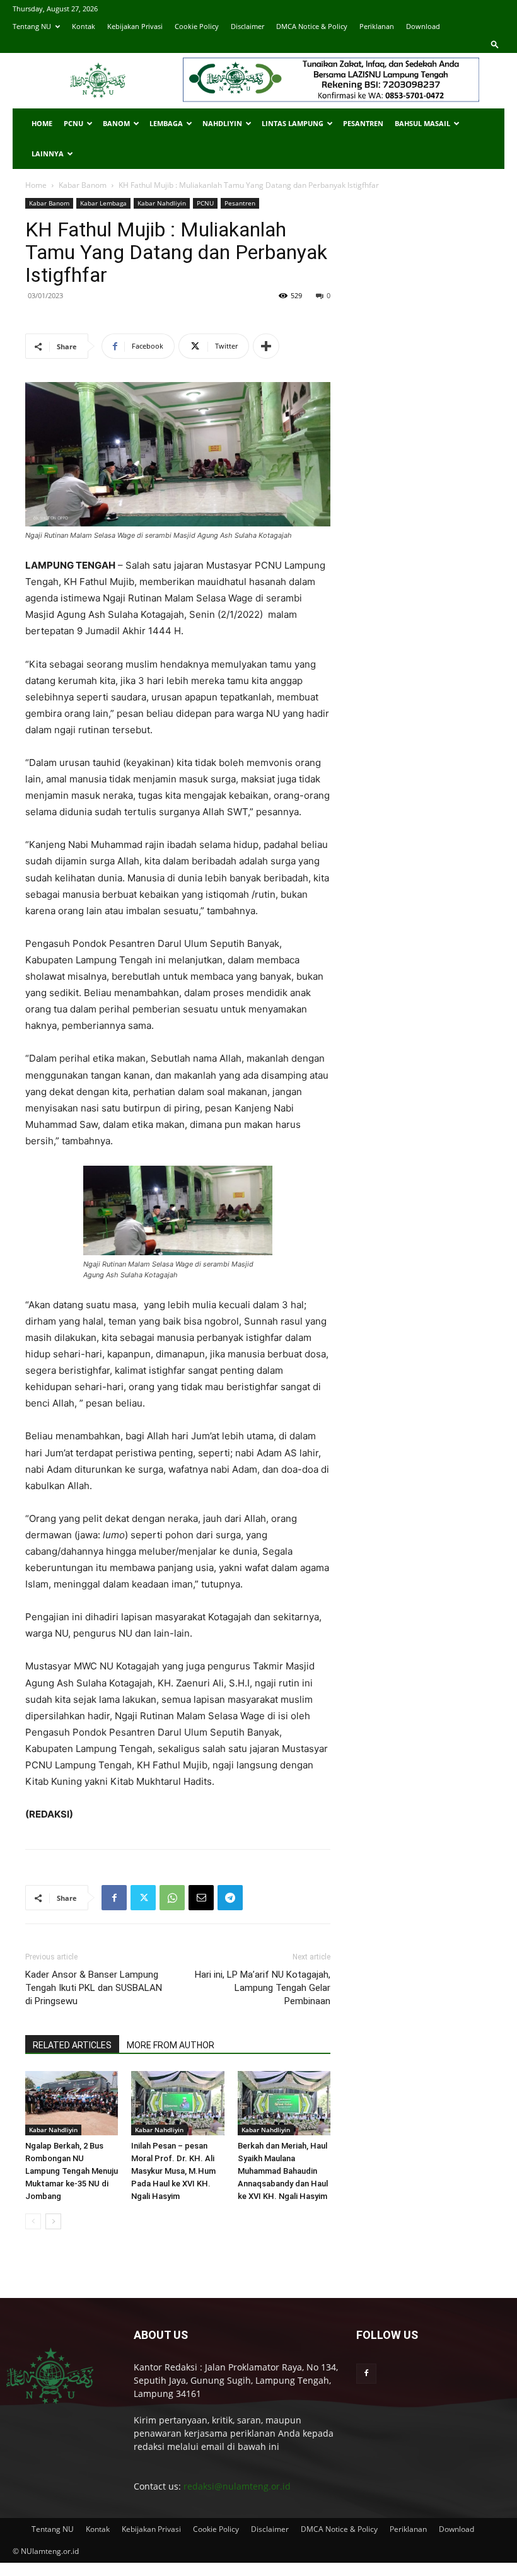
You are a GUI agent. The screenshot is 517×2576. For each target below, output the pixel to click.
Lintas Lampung (293, 123)
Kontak (84, 26)
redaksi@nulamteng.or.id (237, 2486)
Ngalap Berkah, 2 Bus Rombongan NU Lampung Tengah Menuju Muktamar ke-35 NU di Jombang (72, 2171)
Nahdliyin (222, 123)
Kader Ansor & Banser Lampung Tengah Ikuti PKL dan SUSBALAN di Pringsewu (94, 1988)
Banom (116, 123)
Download (423, 26)
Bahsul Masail (422, 123)
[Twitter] (143, 1898)
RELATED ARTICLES (72, 2045)
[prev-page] (33, 2221)
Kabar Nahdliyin (162, 203)
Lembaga (166, 123)
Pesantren (363, 123)
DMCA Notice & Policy (312, 26)
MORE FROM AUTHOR (171, 2045)
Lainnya (48, 154)
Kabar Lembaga (103, 203)
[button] (495, 44)
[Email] (201, 1898)
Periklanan (377, 26)
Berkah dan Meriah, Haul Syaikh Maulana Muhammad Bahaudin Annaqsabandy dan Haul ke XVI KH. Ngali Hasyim (283, 2171)
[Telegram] (230, 1898)
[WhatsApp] (172, 1898)
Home (42, 123)
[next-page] (53, 2221)
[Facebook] (114, 1898)
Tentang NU (32, 26)
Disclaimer (247, 26)
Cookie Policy (197, 26)
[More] (266, 346)
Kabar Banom (83, 185)
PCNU (73, 123)
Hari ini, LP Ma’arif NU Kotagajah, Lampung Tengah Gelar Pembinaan (263, 1988)
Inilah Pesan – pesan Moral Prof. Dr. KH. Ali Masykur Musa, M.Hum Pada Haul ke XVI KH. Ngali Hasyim (173, 2171)
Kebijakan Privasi (135, 26)
